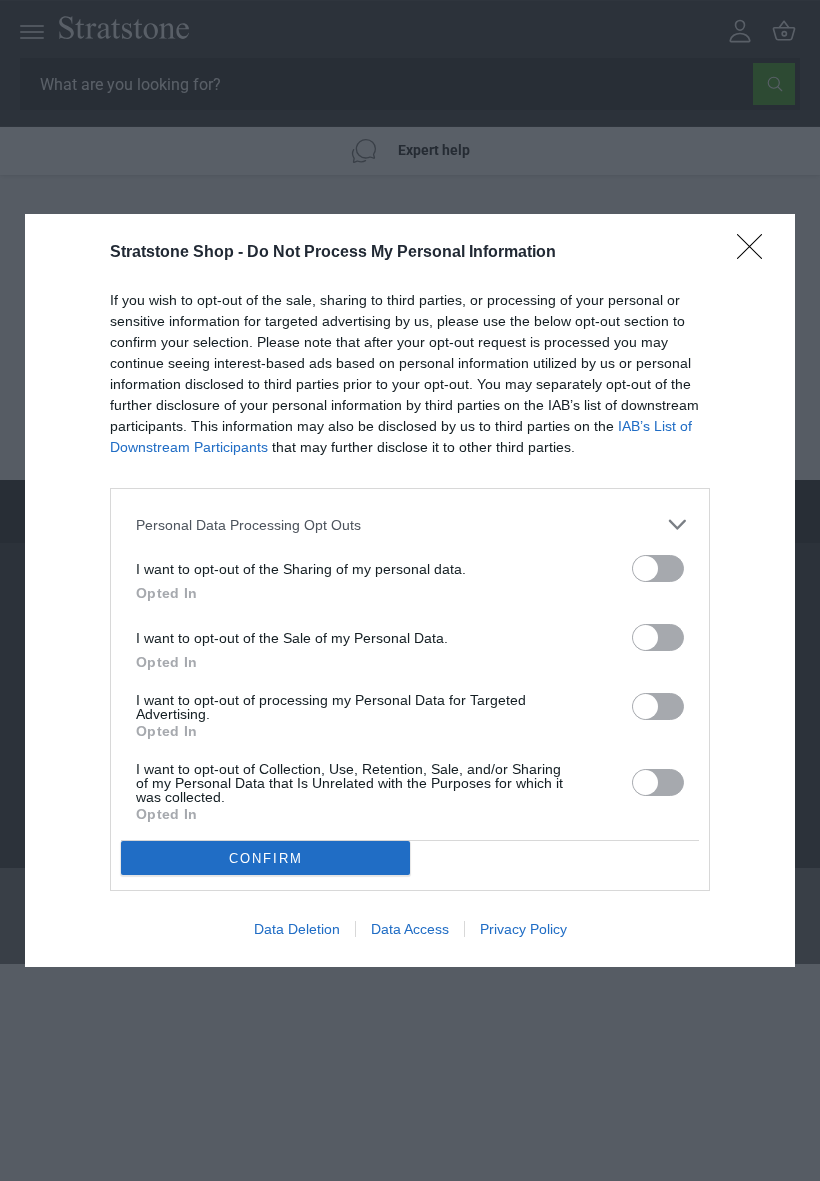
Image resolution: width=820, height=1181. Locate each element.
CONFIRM (266, 858)
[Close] (756, 253)
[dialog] (410, 590)
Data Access (410, 929)
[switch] (658, 568)
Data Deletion (297, 929)
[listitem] (410, 524)
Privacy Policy (523, 929)
